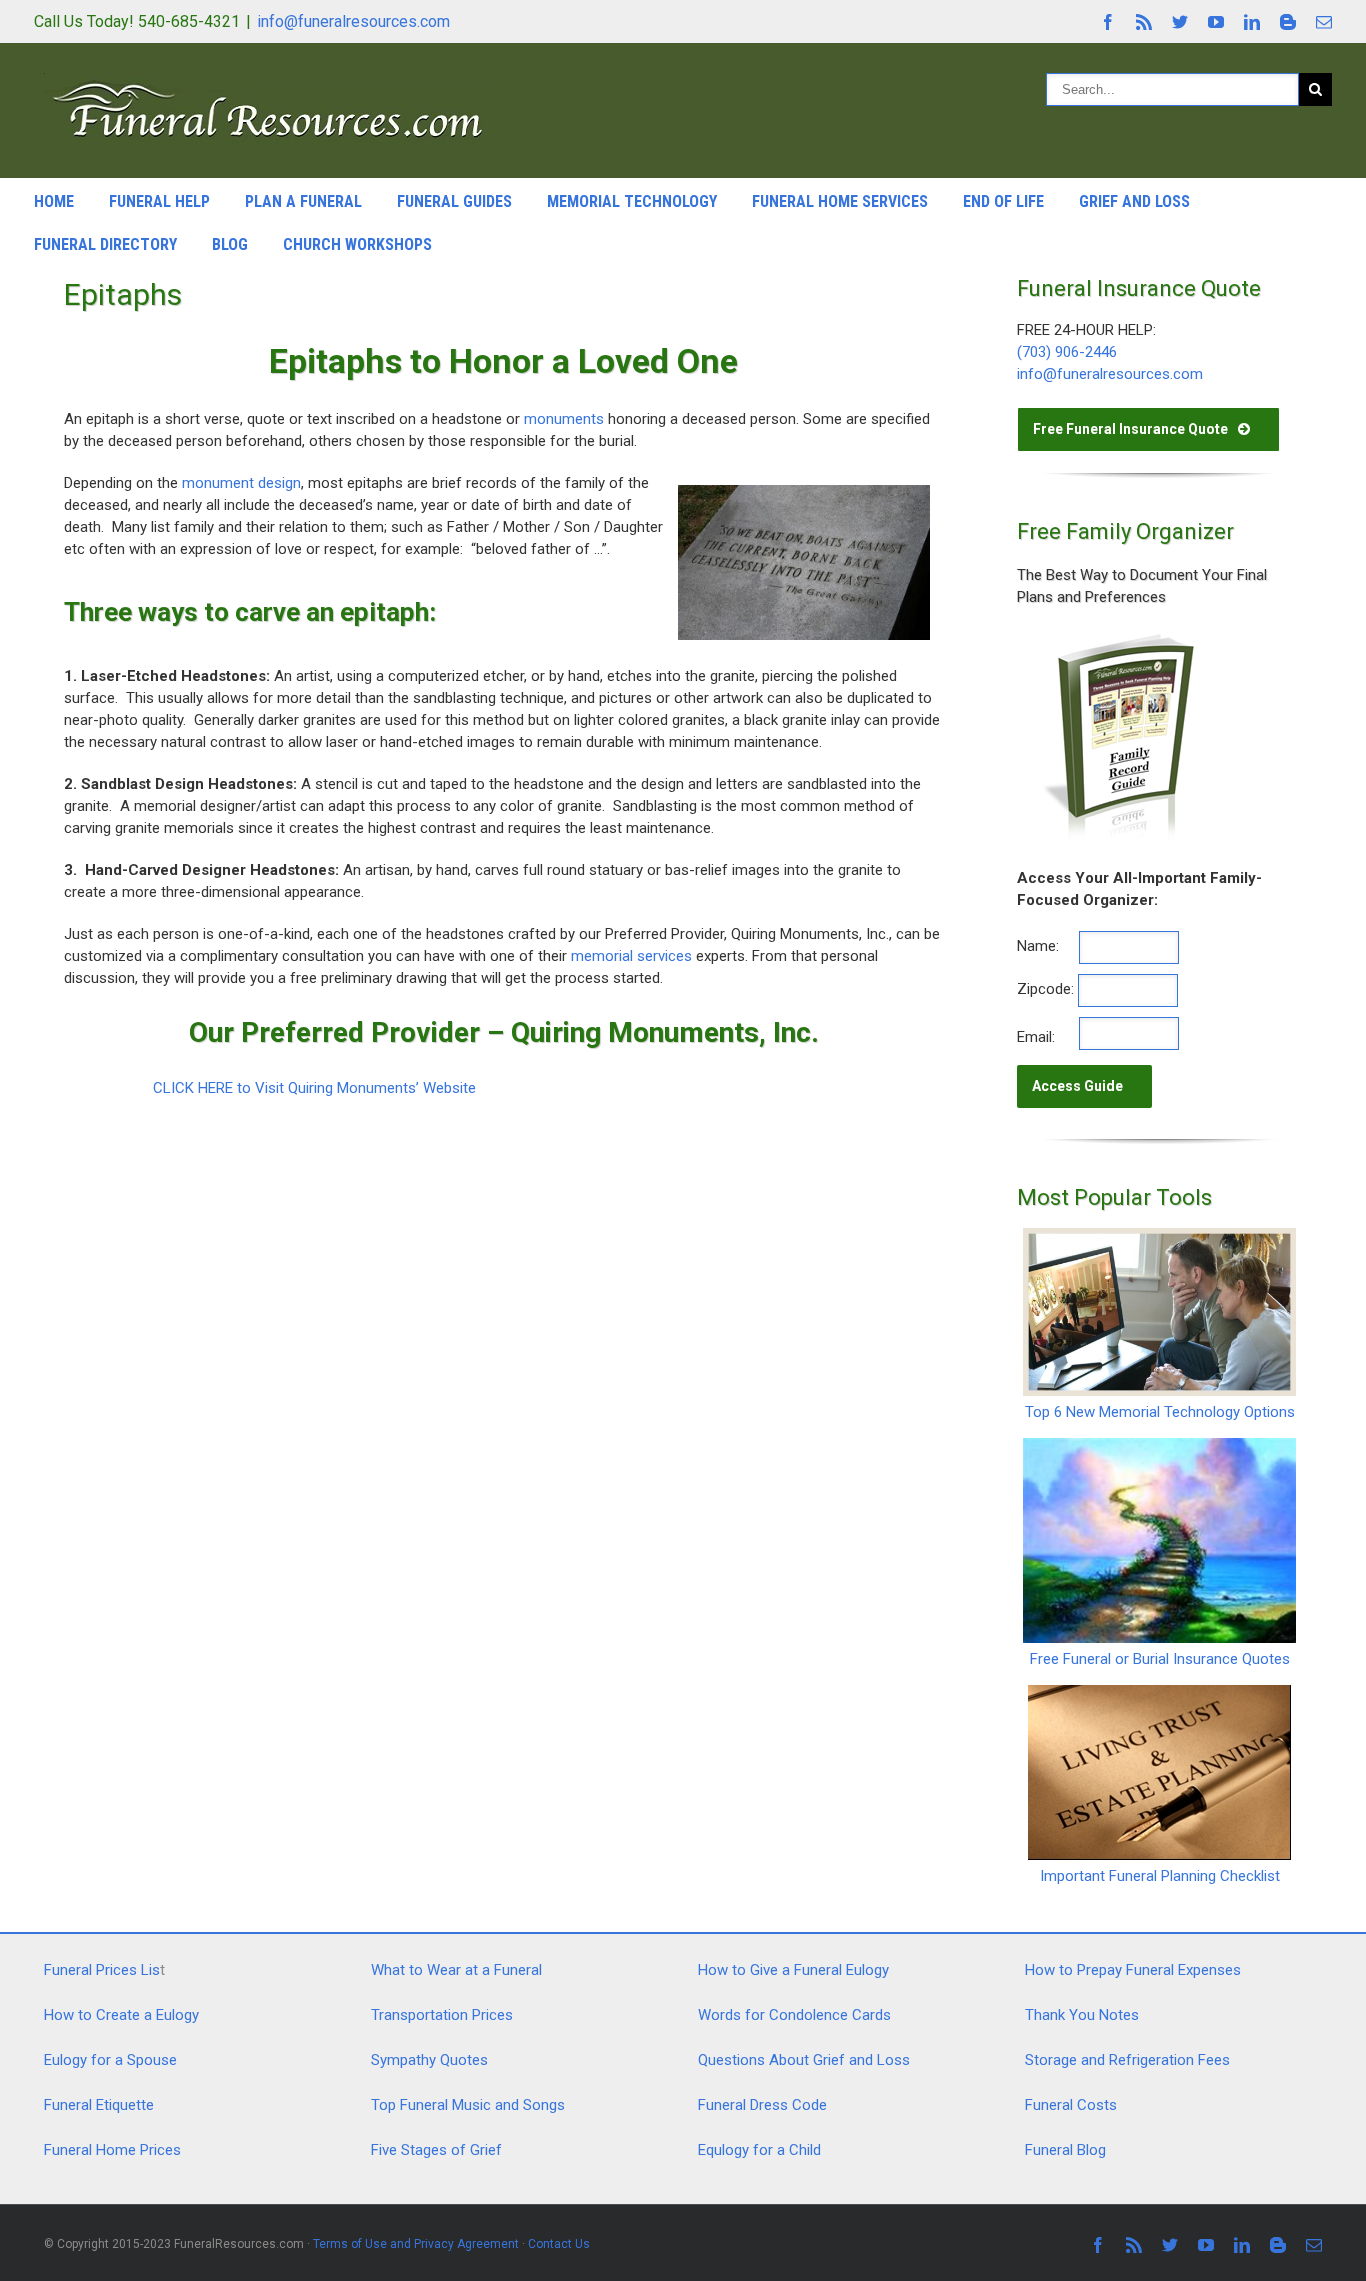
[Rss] (1144, 22)
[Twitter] (1180, 22)
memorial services (631, 956)
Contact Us (559, 2244)
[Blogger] (1288, 22)
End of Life (1003, 201)
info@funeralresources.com (353, 21)
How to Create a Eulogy (121, 2015)
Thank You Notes (1082, 2015)
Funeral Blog (1065, 2150)
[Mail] (1324, 22)
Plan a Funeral (303, 201)
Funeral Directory (105, 244)
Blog (230, 244)
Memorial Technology (632, 201)
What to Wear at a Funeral (456, 1970)
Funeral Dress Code (762, 2105)
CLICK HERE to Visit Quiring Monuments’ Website (314, 1088)
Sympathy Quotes (429, 2060)
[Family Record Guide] (1117, 639)
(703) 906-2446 (1067, 352)
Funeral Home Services (840, 201)
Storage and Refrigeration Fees (1127, 2060)
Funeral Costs (1071, 2105)
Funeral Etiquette (99, 2105)
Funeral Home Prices (112, 2150)
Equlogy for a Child (759, 2150)
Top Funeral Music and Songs (468, 2105)
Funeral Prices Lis (102, 1970)
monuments (564, 419)
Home (54, 201)
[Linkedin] (1252, 22)
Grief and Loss (1134, 201)
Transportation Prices (442, 2015)
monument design (241, 483)
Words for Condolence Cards (794, 2015)
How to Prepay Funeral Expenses (1133, 1970)
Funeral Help (159, 201)
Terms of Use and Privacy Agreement (416, 2244)
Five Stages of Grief (436, 2150)
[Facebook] (1108, 22)
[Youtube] (1216, 22)
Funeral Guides (454, 201)
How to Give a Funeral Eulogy (793, 1970)
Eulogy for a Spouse (110, 2060)
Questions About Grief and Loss (804, 2060)
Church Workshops (357, 244)
